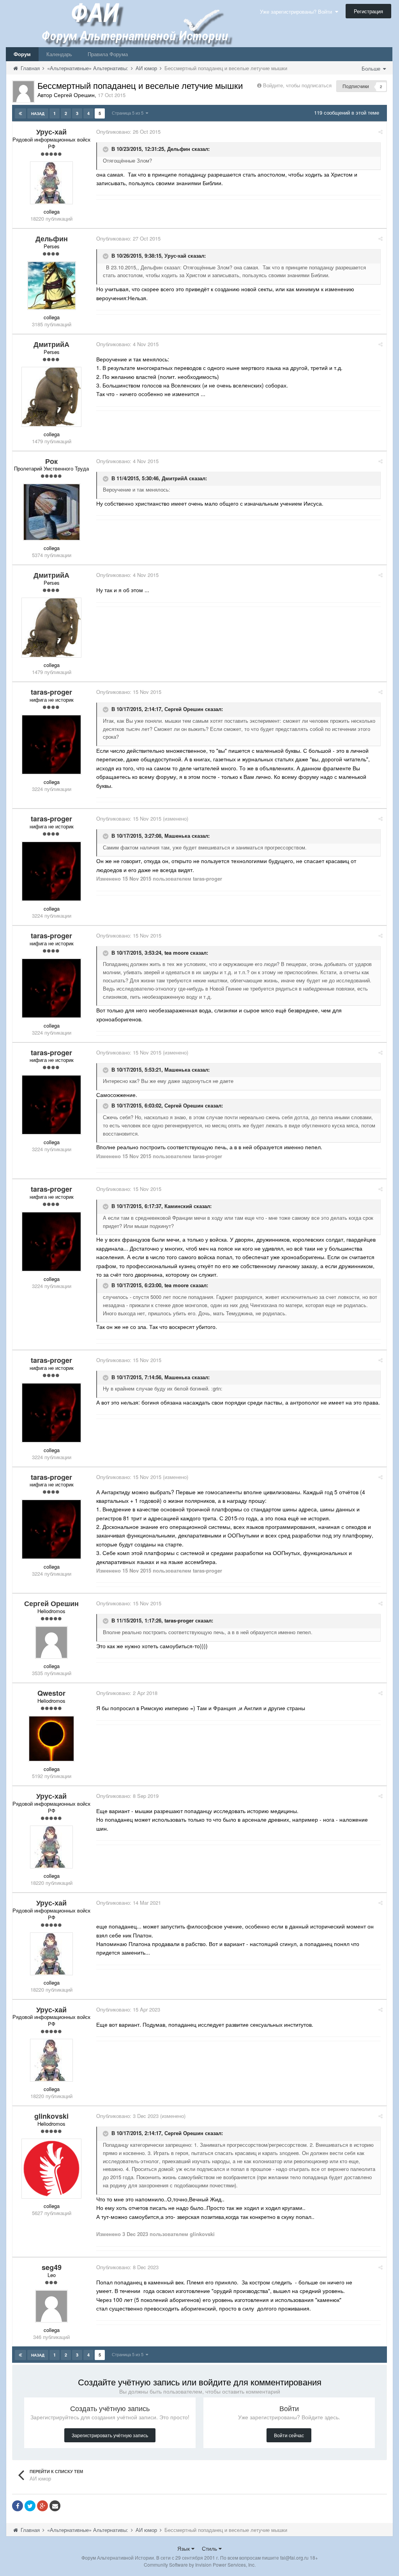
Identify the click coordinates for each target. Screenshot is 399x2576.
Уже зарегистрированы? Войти (297, 11)
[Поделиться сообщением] (380, 132)
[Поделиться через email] (55, 2506)
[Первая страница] (20, 113)
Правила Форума (108, 54)
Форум (22, 54)
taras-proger (179, 1621)
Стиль (210, 2548)
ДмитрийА (175, 478)
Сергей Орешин (184, 709)
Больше (372, 68)
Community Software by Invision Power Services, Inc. (200, 2564)
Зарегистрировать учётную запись (110, 2435)
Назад (38, 113)
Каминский (178, 1206)
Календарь (59, 54)
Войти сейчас (289, 2435)
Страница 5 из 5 (129, 113)
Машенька (177, 836)
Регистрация (368, 11)
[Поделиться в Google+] (42, 2506)
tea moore (177, 953)
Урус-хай (175, 256)
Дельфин (179, 149)
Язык (184, 2548)
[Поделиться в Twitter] (30, 2506)
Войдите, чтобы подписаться (297, 85)
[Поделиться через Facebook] (18, 2506)
